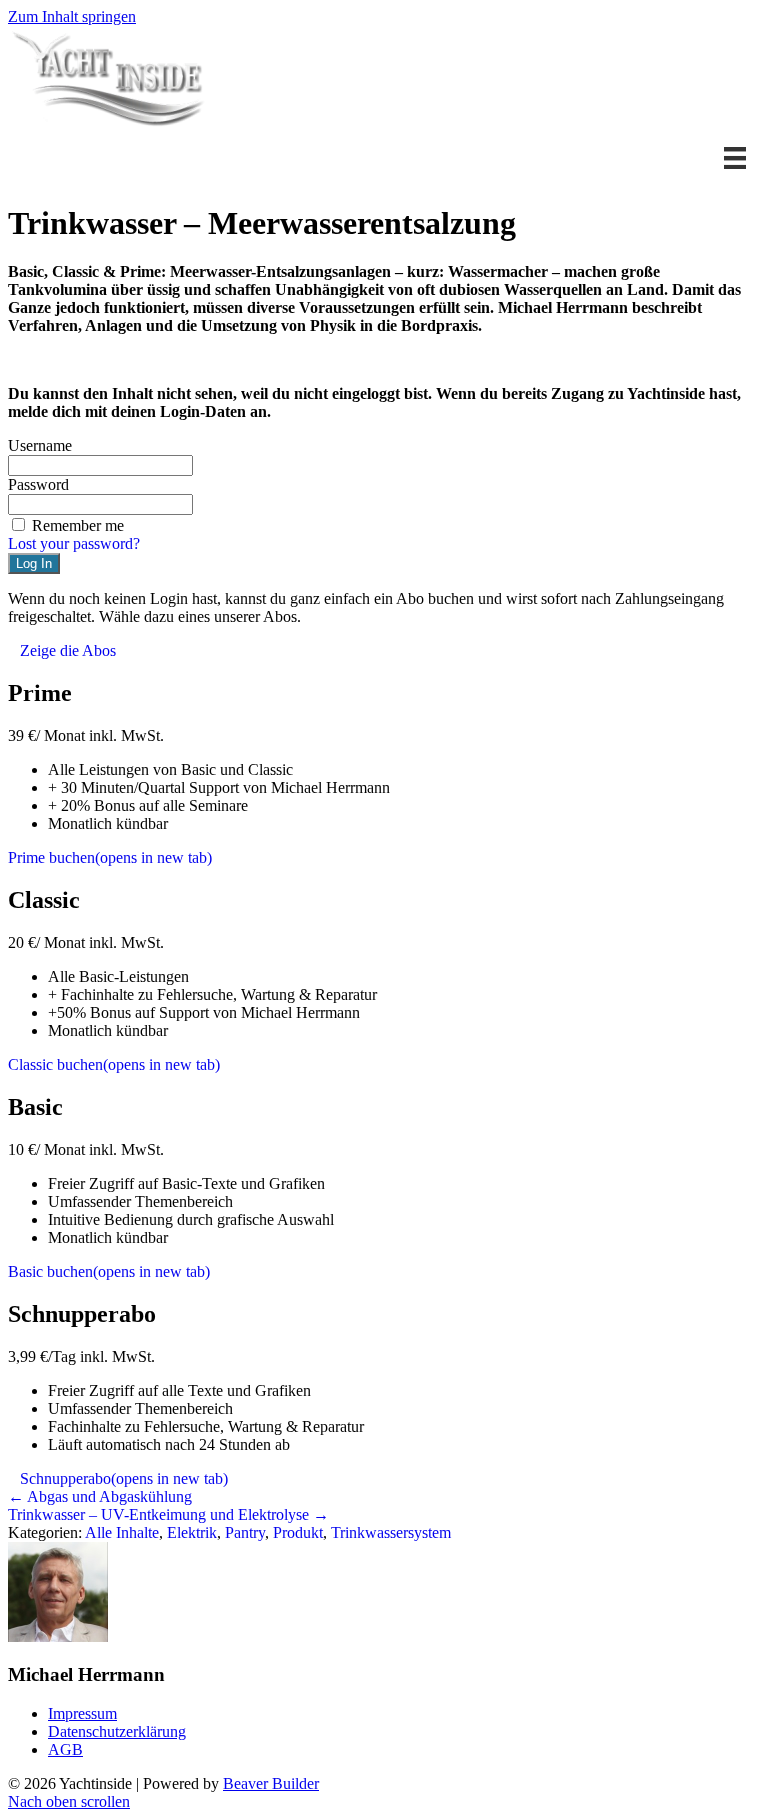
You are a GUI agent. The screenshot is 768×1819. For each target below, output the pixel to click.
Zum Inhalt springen (72, 16)
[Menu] (735, 158)
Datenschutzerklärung (117, 1731)
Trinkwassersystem (391, 1532)
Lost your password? (74, 543)
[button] (384, 299)
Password (38, 484)
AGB (65, 1749)
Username (40, 445)
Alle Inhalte (122, 1532)
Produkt (298, 1532)
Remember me (78, 525)
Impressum (82, 1713)
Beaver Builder (271, 1783)
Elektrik (192, 1532)
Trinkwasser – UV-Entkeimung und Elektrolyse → (168, 1514)
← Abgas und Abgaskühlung (100, 1496)
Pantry (245, 1532)
